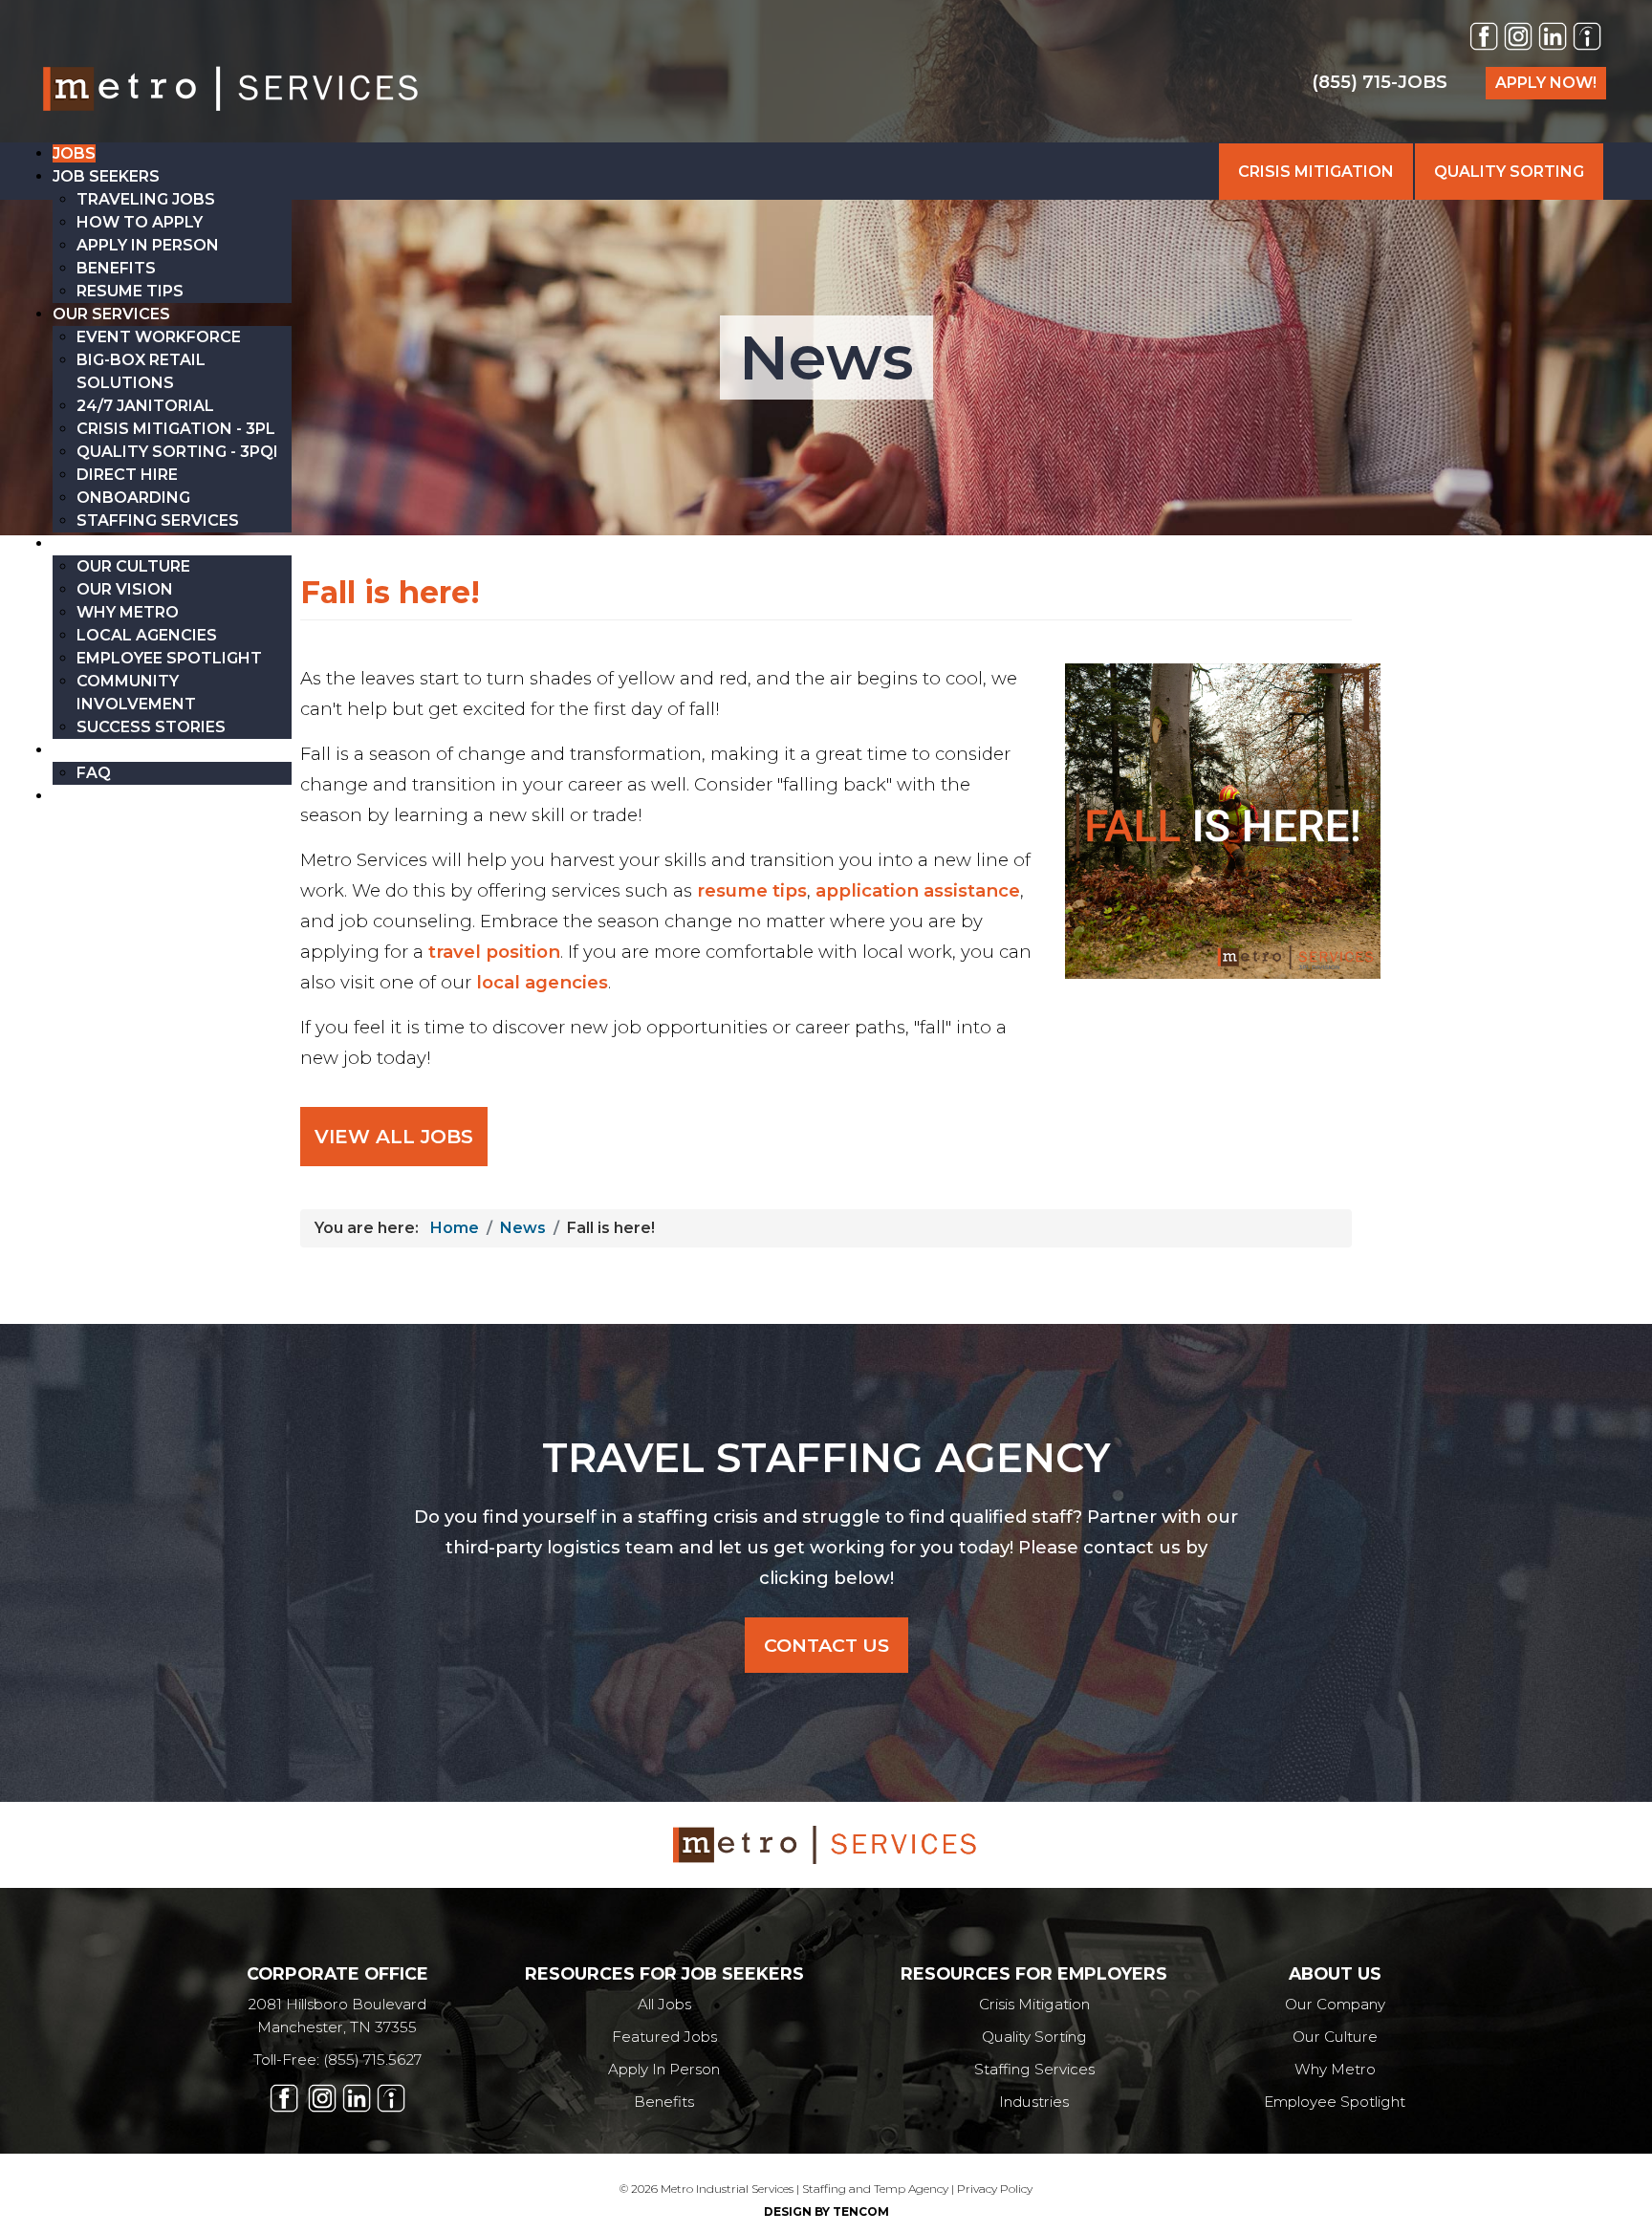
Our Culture (1335, 2037)
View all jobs (394, 1137)
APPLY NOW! (1546, 83)
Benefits (664, 2102)
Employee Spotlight (1335, 2102)
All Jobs (664, 2004)
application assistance (918, 890)
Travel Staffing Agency (826, 1458)
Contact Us (826, 1645)
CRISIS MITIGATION (1316, 172)
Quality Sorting (1034, 2037)
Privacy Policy (995, 2189)
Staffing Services (1034, 2069)
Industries (1034, 2102)
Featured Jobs (664, 2037)
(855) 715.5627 (372, 2060)
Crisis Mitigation (1034, 2004)
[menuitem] (74, 153)
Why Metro (1335, 2069)
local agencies (542, 982)
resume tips (752, 890)
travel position (494, 952)
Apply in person (664, 2069)
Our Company (1335, 2004)
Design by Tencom (826, 2211)
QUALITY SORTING (1509, 172)
